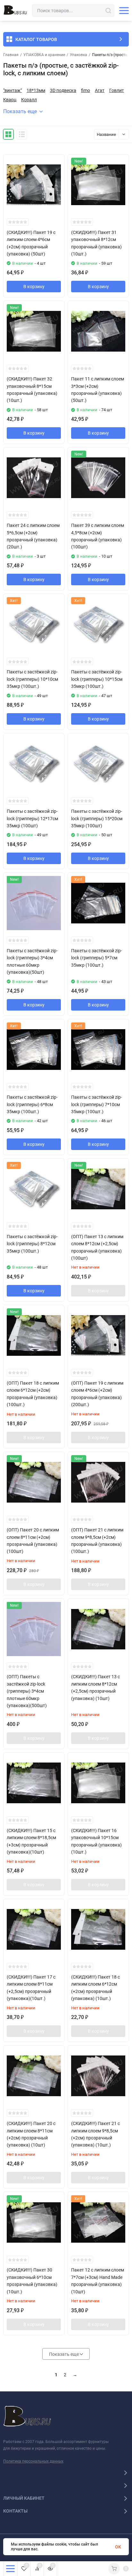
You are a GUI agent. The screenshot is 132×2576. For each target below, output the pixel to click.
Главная (11, 55)
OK (118, 2547)
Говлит (117, 90)
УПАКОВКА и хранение (44, 55)
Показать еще (20, 111)
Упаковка (78, 55)
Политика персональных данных (33, 2461)
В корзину (34, 287)
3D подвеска (63, 90)
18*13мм (36, 90)
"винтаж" (12, 90)
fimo (86, 90)
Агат (100, 90)
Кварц (10, 100)
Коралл (29, 100)
